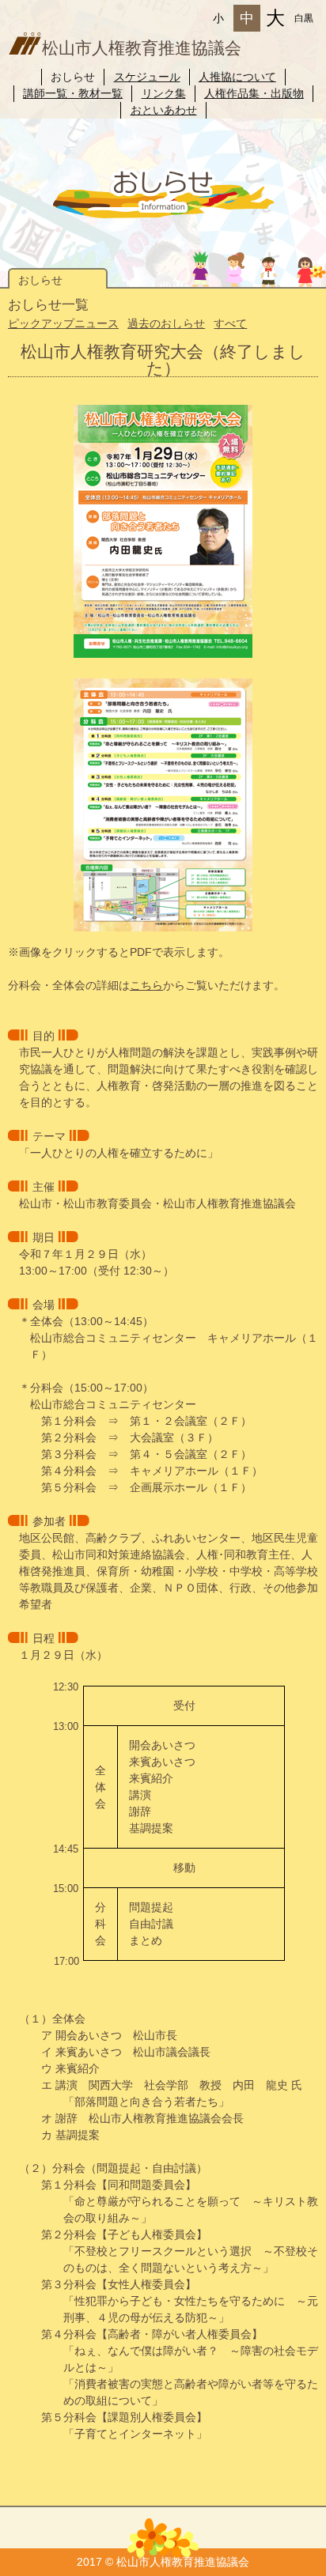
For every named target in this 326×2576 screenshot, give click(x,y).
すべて (230, 323)
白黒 (304, 18)
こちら (146, 985)
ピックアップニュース (63, 323)
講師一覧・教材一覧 (73, 93)
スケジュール (147, 77)
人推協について (237, 77)
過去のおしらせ (166, 323)
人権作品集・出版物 (254, 93)
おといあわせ (164, 110)
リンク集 (164, 93)
